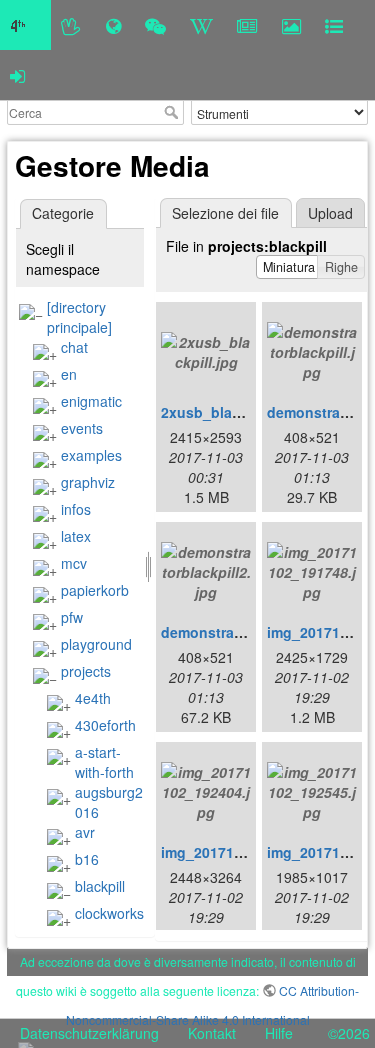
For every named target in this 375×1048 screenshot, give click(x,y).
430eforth (105, 725)
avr (85, 832)
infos (76, 509)
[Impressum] (334, 25)
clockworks (109, 913)
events (82, 428)
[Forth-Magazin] (247, 25)
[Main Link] (25, 25)
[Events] (155, 25)
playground (96, 644)
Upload (330, 213)
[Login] (17, 75)
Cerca (173, 112)
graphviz (88, 482)
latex (76, 536)
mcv (74, 563)
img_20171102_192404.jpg (250, 852)
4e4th (93, 698)
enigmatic (91, 401)
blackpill (100, 886)
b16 (87, 859)
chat (74, 347)
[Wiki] (201, 25)
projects (86, 671)
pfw (72, 617)
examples (91, 455)
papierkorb (95, 590)
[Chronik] (113, 25)
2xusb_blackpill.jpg (228, 412)
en (69, 374)
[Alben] (291, 25)
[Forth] (71, 25)
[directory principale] (79, 317)
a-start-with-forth (104, 762)
